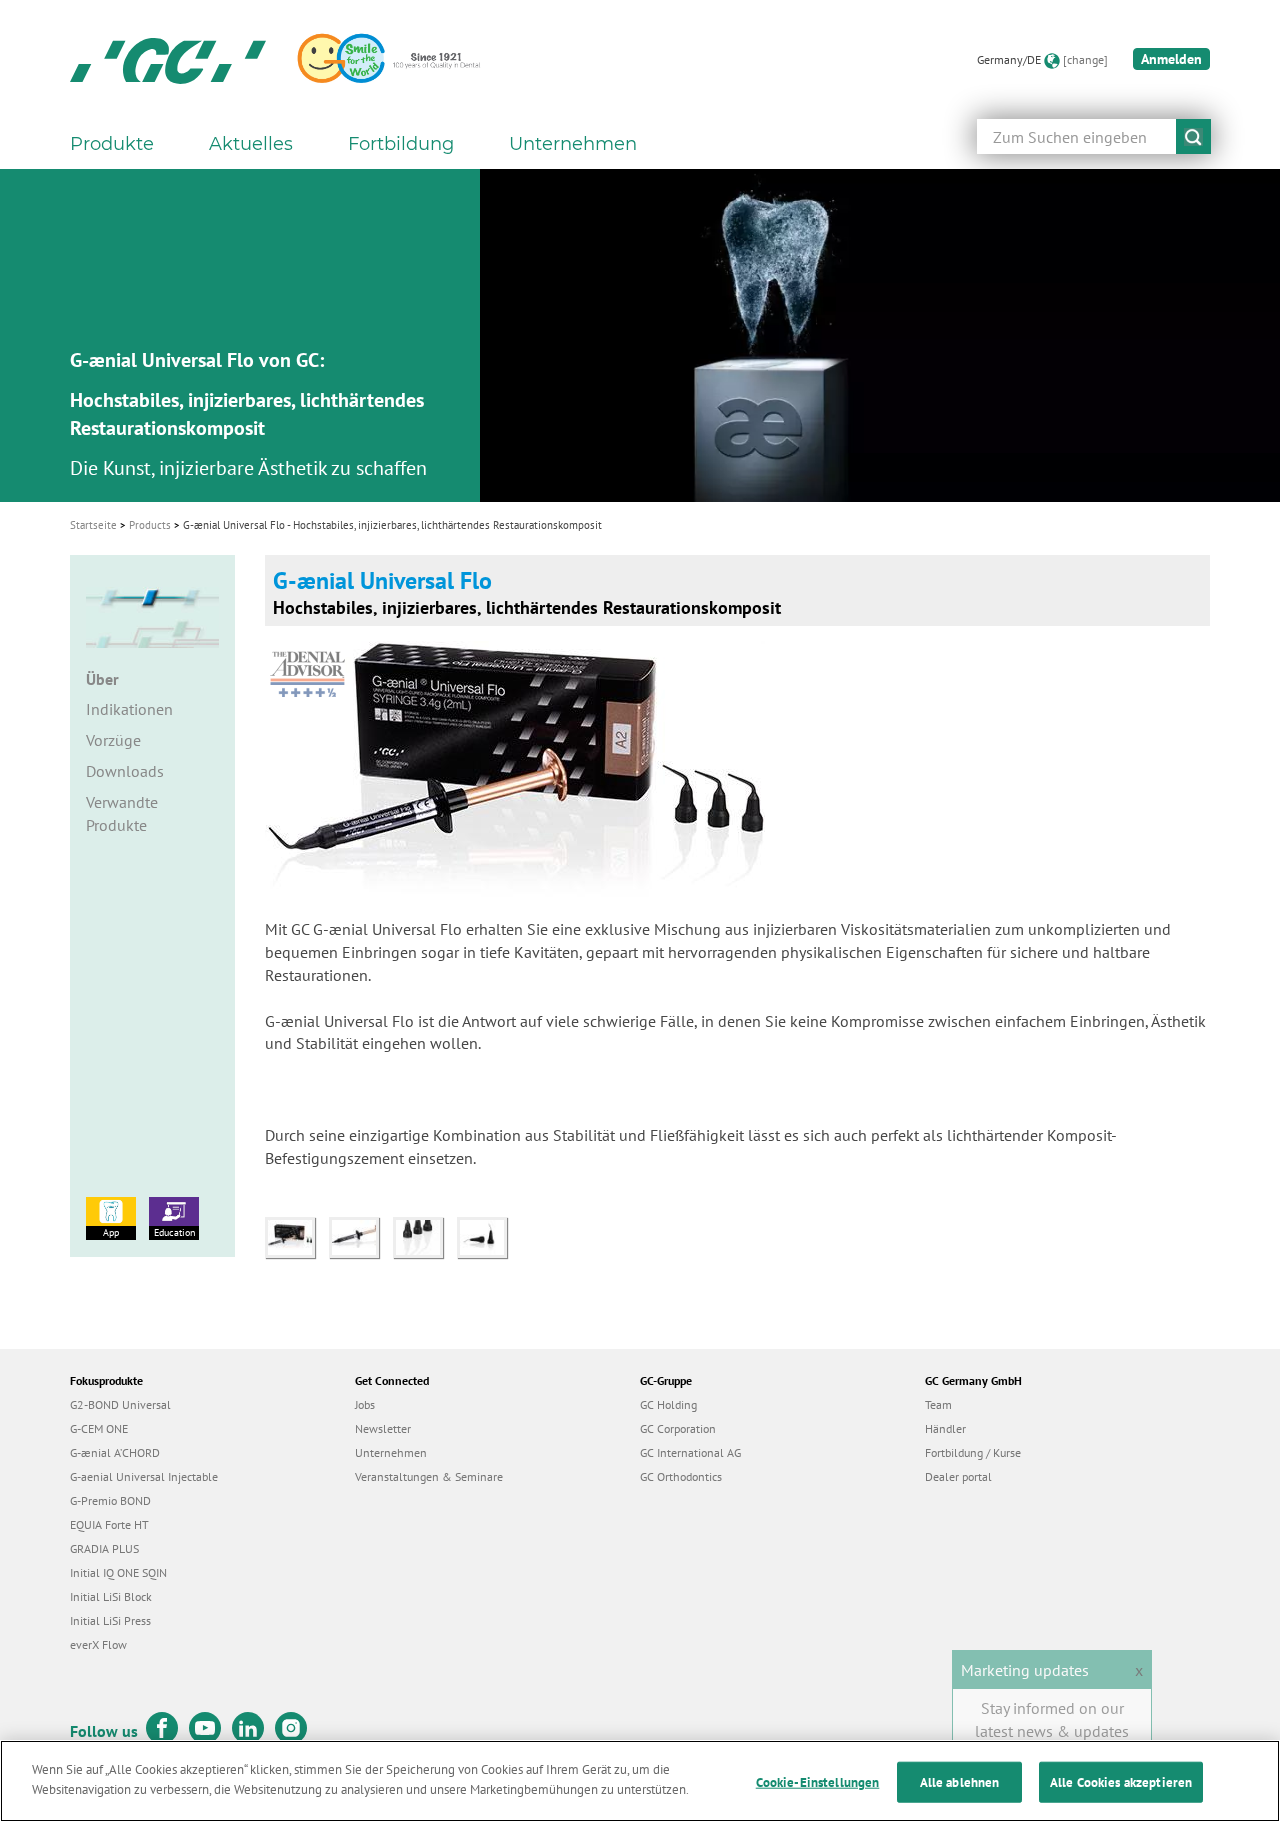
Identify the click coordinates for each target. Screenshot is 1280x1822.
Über (102, 679)
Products (150, 525)
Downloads (125, 771)
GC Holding (668, 1404)
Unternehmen (391, 1452)
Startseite (93, 525)
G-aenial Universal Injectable (144, 1476)
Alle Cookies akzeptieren (1121, 1782)
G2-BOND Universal (120, 1404)
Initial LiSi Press (110, 1620)
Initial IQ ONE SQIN (118, 1572)
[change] (1085, 59)
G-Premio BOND (110, 1500)
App (111, 1232)
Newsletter (383, 1428)
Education (174, 1232)
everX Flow (98, 1644)
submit (1193, 136)
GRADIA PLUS (104, 1548)
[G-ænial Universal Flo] (297, 1235)
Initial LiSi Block (111, 1596)
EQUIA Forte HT (109, 1524)
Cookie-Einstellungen (818, 1782)
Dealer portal (958, 1476)
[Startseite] (168, 60)
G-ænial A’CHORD (115, 1452)
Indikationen (129, 709)
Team (938, 1404)
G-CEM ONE (99, 1428)
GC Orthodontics (681, 1476)
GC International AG (690, 1452)
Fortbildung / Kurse (973, 1452)
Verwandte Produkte (122, 813)
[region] (640, 1781)
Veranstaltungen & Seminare (429, 1476)
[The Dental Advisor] (312, 667)
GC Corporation (678, 1428)
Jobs (365, 1404)
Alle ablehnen (960, 1782)
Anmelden (1171, 59)
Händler (945, 1428)
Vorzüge (113, 740)
